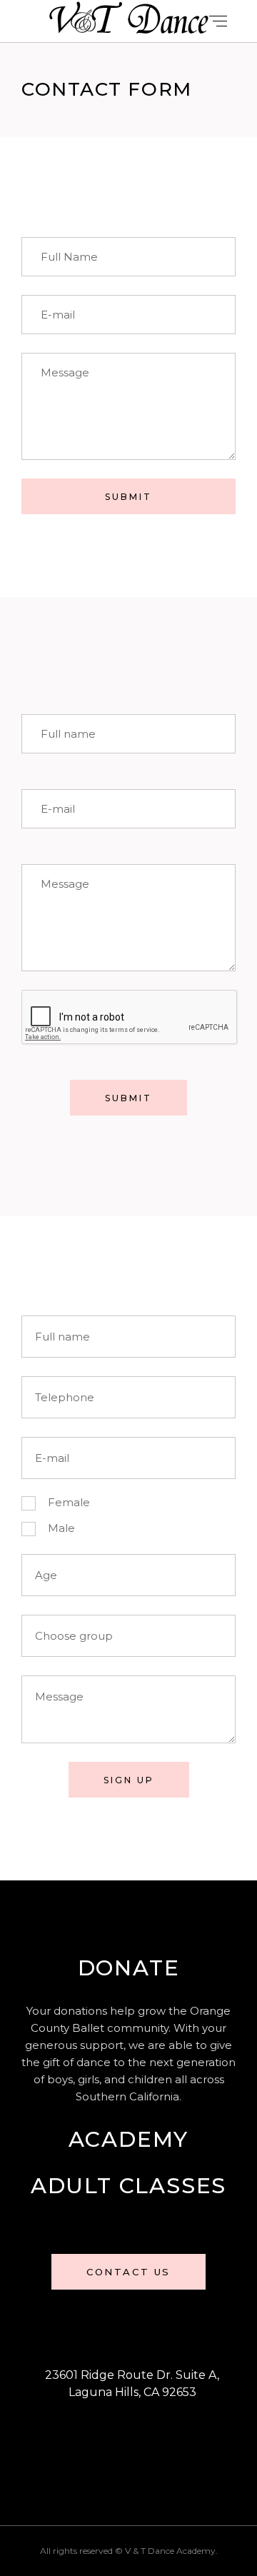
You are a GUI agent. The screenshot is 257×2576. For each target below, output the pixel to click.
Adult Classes (128, 2186)
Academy (129, 2139)
